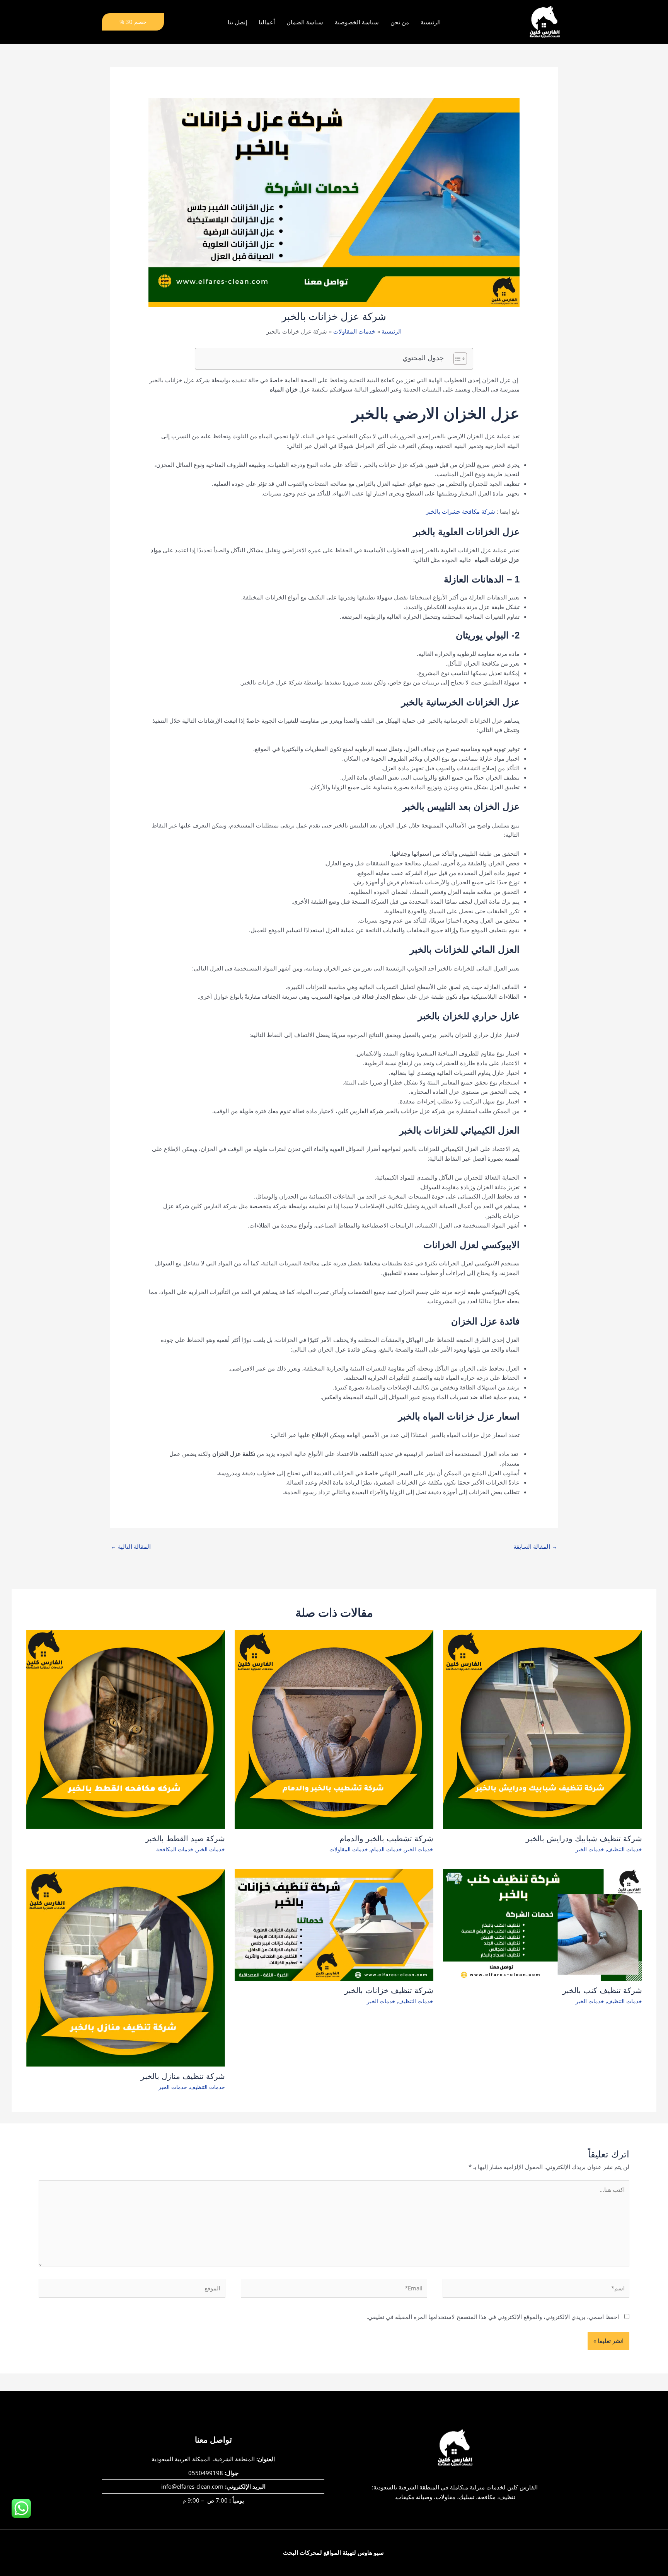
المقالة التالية (131, 1546)
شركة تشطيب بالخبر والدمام (386, 1839)
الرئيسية (431, 22)
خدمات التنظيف (625, 1849)
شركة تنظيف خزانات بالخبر (389, 1990)
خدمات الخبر (590, 1849)
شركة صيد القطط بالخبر (185, 1839)
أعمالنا (267, 22)
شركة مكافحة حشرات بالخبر (461, 511)
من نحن (400, 22)
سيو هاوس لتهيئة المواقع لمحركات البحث (333, 2552)
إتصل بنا (237, 22)
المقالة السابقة (535, 1546)
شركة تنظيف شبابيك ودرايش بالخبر (584, 1839)
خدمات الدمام (386, 1849)
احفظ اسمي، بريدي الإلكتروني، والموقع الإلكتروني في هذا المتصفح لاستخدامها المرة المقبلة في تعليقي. (493, 2317)
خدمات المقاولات (349, 1849)
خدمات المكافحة (175, 1849)
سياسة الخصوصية (357, 22)
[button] (133, 22)
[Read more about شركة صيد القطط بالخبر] (126, 1729)
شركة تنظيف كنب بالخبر (602, 1990)
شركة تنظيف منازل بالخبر (183, 2076)
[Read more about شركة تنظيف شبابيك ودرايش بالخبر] (542, 1729)
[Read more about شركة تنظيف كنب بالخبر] (542, 1924)
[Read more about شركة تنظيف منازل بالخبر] (126, 1967)
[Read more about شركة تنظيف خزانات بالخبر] (334, 1924)
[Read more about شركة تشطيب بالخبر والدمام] (334, 1729)
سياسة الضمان (305, 22)
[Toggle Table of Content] (456, 359)
